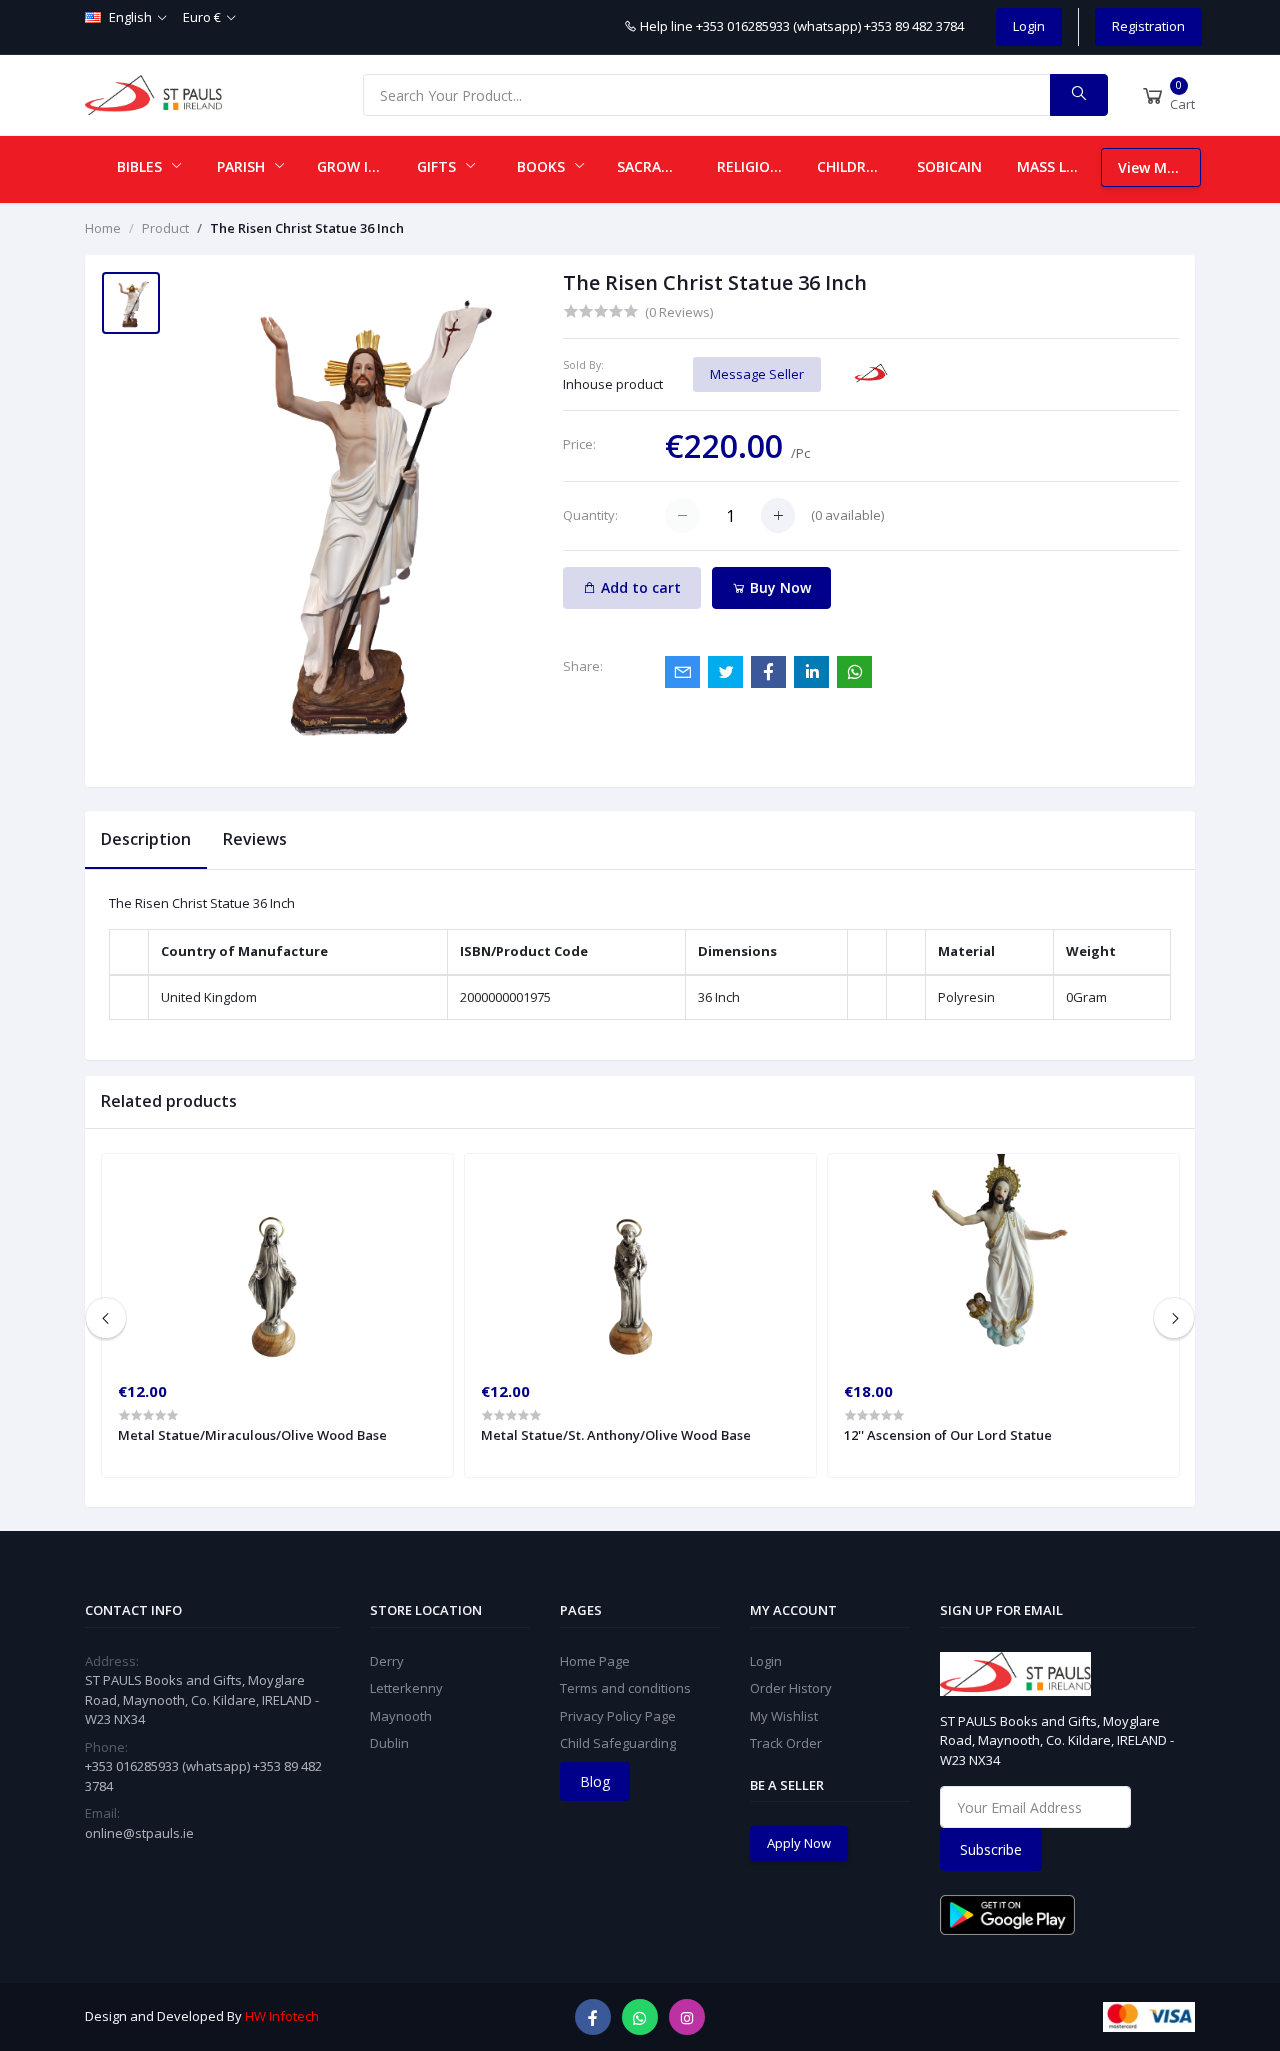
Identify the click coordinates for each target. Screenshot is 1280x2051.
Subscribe (991, 1849)
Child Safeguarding (618, 1743)
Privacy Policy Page (618, 1716)
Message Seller (757, 374)
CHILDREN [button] (853, 166)
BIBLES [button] (141, 166)
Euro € (202, 17)
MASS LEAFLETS (1059, 166)
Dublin (389, 1743)
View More (1154, 167)
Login (1029, 26)
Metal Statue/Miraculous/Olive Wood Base (252, 1435)
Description (146, 839)
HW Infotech (282, 2016)
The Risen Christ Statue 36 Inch (307, 228)
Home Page (595, 1661)
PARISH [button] (243, 166)
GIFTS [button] (438, 166)
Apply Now (799, 1843)
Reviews (255, 839)
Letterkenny (406, 1688)
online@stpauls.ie (139, 1833)
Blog (595, 1781)
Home (103, 228)
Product (165, 228)
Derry (387, 1661)
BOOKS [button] (543, 166)
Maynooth (401, 1716)
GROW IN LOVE (359, 166)
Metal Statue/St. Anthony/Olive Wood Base (616, 1435)
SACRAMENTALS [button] (659, 166)
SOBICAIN (949, 166)
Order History (791, 1688)
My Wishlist (784, 1716)
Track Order (786, 1743)
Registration (1148, 26)
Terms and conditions (625, 1688)
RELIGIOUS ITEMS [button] (759, 166)
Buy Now (778, 587)
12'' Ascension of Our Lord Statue (948, 1435)
